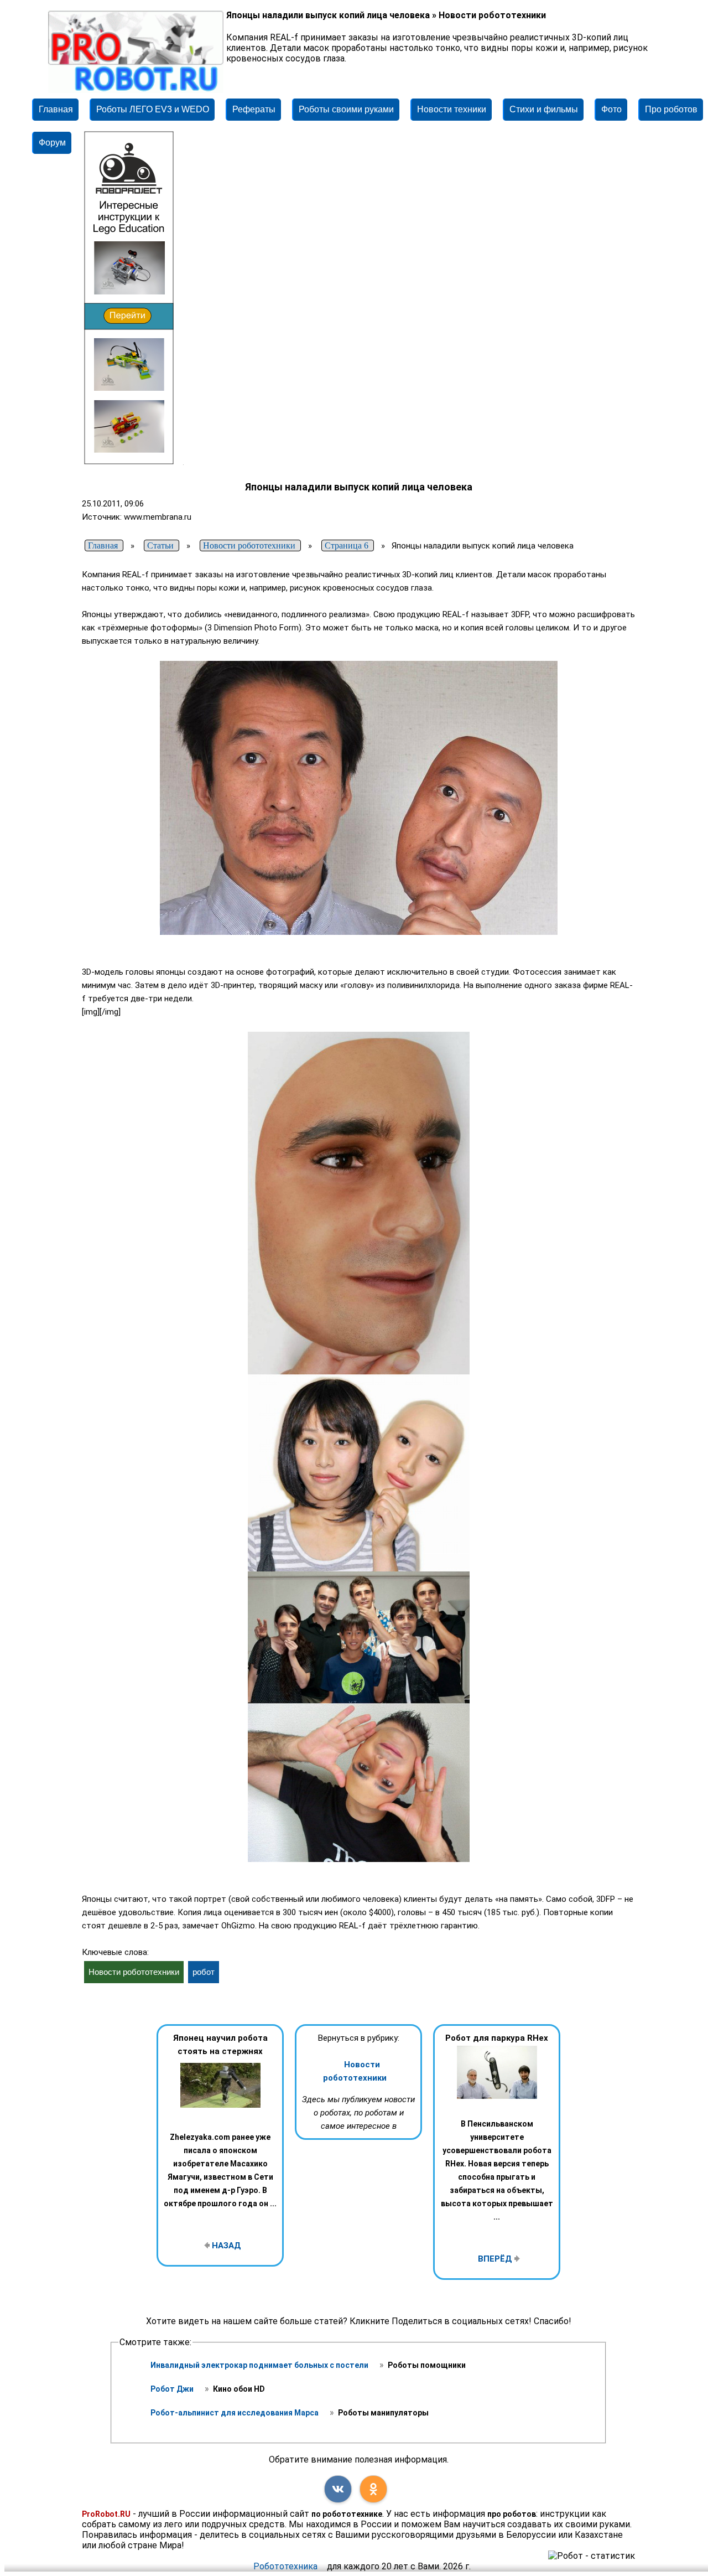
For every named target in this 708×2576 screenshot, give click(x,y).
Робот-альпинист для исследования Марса (235, 2413)
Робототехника (285, 2566)
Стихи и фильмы (544, 109)
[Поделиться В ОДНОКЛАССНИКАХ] (373, 2489)
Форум (52, 143)
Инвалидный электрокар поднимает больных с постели (260, 2365)
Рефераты (254, 109)
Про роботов (671, 109)
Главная (56, 109)
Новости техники (452, 109)
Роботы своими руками (346, 109)
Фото (611, 109)
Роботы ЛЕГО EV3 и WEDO (153, 109)
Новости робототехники (355, 2071)
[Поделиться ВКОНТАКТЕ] (338, 2489)
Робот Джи (173, 2389)
